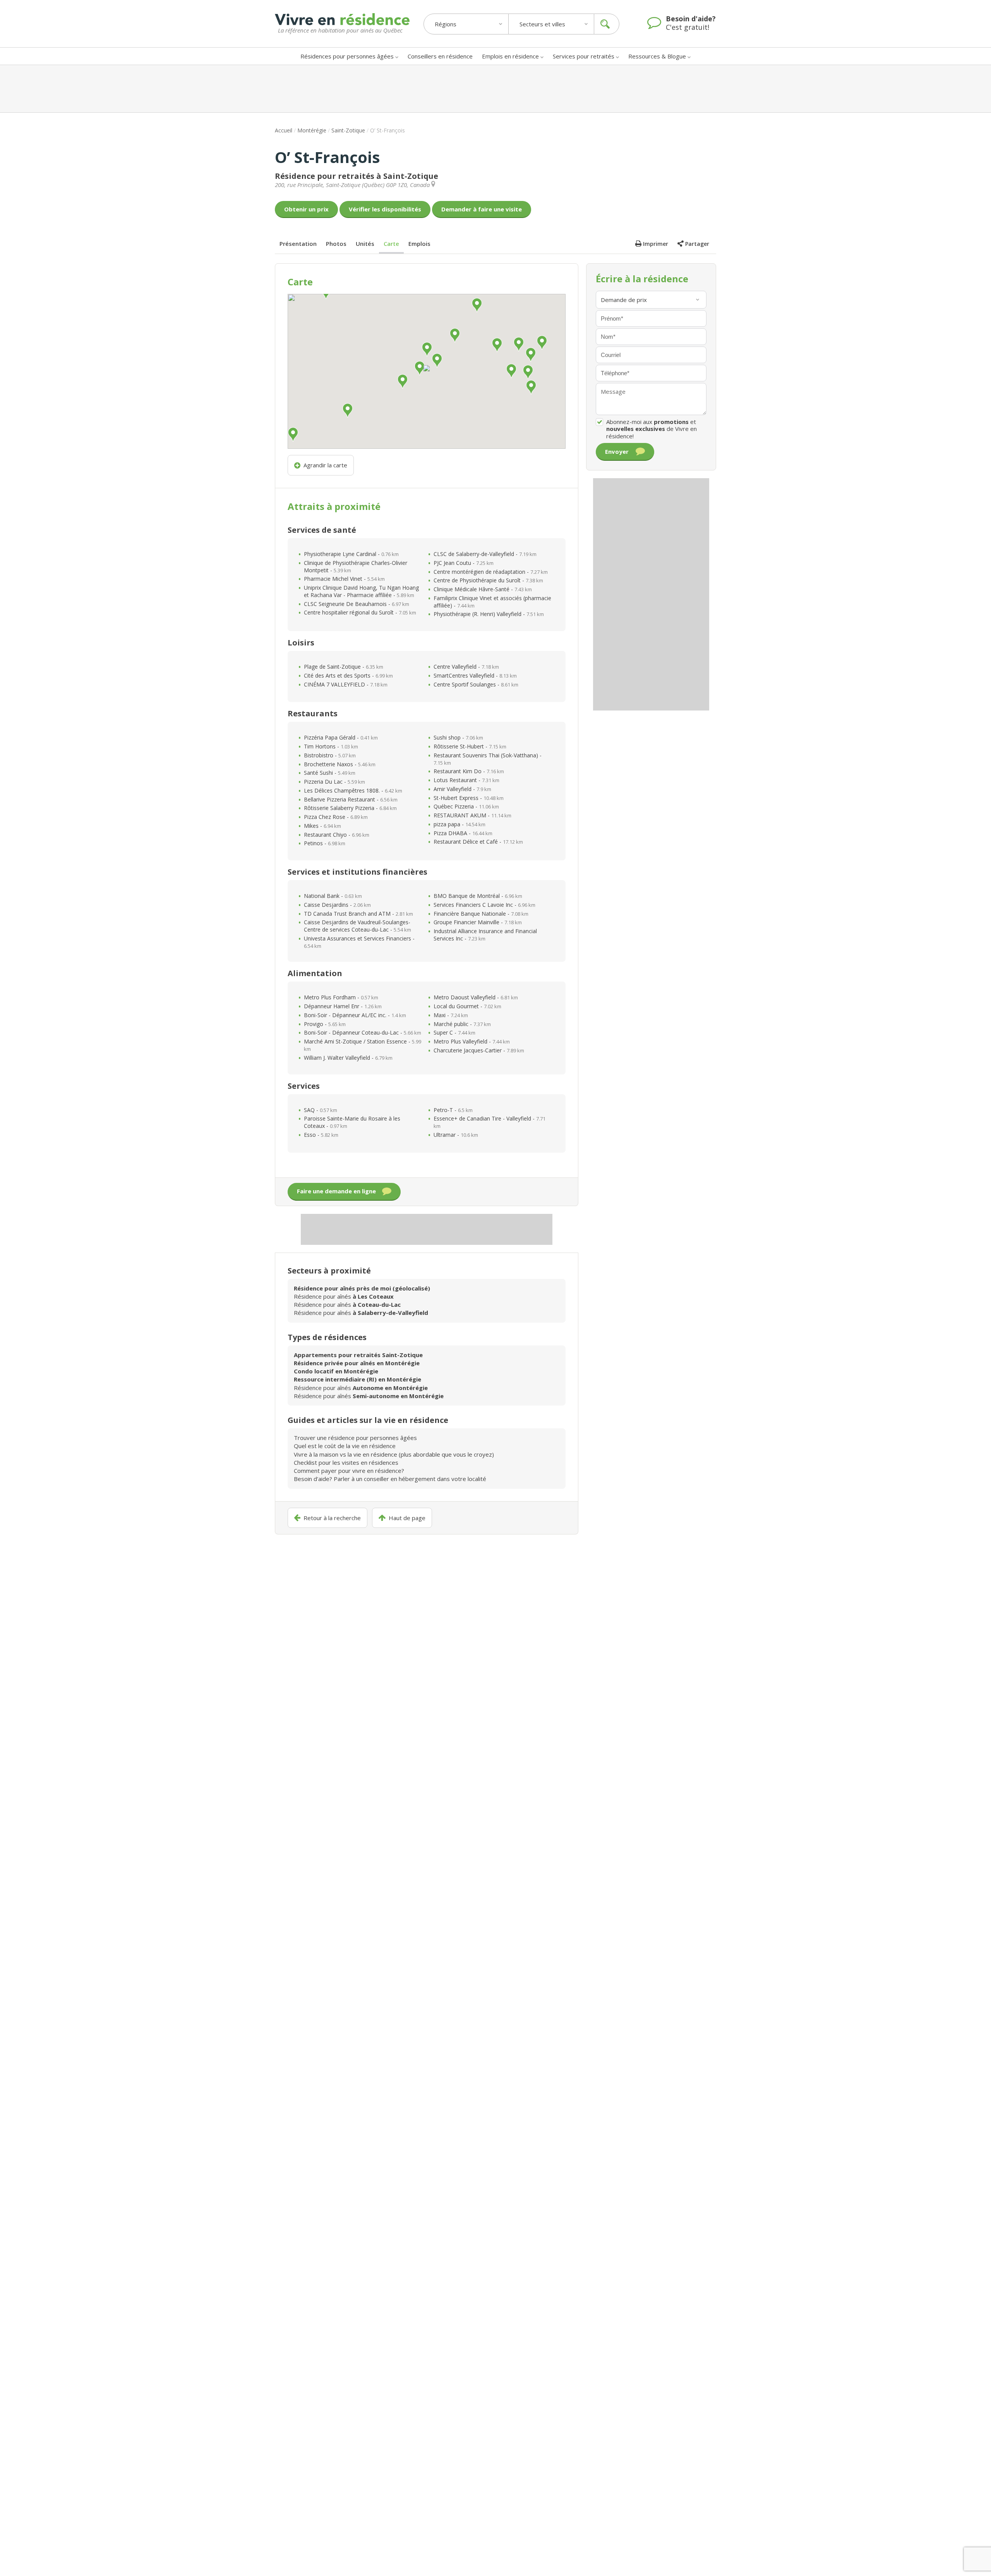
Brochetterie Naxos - (340, 764)
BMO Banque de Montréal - (478, 896)
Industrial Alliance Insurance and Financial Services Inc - (485, 935)
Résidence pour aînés (344, 1296)
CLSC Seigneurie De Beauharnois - (357, 604)
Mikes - (322, 826)
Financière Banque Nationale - (481, 914)
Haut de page (407, 1518)
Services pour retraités (584, 56)
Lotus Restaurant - (466, 780)
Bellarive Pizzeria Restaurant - (351, 799)
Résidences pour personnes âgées (347, 56)
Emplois (419, 244)
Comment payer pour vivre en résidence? (349, 1471)
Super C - (454, 1032)
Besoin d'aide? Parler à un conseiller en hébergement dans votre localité (390, 1479)
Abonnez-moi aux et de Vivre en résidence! (652, 429)
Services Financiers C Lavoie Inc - (484, 905)
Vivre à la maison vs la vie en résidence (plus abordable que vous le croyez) (394, 1454)
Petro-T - (453, 1110)
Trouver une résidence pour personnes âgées (355, 1438)
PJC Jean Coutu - (464, 563)
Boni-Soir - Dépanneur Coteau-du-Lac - (363, 1032)
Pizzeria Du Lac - (334, 782)
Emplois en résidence (510, 56)
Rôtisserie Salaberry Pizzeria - (350, 808)
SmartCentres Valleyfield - (475, 675)
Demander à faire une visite (482, 209)
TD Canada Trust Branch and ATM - (358, 914)
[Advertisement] (495, 89)
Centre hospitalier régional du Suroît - (360, 612)
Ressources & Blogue (657, 56)
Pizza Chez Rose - (336, 817)
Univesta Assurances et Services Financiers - (359, 942)
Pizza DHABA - (463, 833)
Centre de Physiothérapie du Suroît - (488, 580)
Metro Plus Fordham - (341, 997)
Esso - (321, 1135)
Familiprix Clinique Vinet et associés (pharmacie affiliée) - (492, 602)
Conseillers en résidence (440, 56)
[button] (427, 368)
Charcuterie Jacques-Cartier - (479, 1050)
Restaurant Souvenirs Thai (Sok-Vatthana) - (488, 759)
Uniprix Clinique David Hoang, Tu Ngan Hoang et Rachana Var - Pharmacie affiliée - (361, 591)
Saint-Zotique (348, 130)
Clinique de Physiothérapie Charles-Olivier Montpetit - (356, 566)
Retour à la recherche (332, 1518)
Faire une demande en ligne (336, 1191)
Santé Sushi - (330, 773)
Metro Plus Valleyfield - (472, 1041)
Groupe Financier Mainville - (478, 922)
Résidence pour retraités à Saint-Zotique (357, 176)
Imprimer (656, 244)
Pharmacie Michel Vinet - (344, 579)
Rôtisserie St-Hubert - (470, 746)
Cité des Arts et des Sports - (348, 675)
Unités (365, 244)
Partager (697, 244)
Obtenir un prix (306, 209)
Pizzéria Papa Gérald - (341, 737)
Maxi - (451, 1015)
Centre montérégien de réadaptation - (491, 572)
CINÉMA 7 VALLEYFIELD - (346, 684)
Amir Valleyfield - (462, 789)
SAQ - (321, 1110)
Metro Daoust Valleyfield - (476, 997)
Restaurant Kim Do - (469, 771)
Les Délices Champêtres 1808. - (353, 790)
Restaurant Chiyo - (337, 835)
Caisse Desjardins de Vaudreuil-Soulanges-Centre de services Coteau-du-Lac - (357, 926)
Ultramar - (456, 1135)
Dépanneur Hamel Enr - (343, 1006)
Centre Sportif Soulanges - (476, 684)
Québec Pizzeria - (466, 806)
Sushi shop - (458, 737)
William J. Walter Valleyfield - (348, 1058)
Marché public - (462, 1024)
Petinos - (325, 843)
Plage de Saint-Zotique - (344, 667)
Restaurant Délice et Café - (478, 842)
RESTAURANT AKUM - (472, 815)
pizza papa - (459, 824)
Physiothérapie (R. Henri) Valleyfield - (489, 614)
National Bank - (333, 896)
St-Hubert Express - (469, 798)
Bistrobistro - (330, 755)
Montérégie (312, 130)
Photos (336, 244)
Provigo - (325, 1024)
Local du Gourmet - (467, 1006)
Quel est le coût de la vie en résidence (345, 1446)
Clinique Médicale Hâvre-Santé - (483, 589)
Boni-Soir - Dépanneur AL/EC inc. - (355, 1015)
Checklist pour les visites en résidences (346, 1462)
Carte (391, 244)
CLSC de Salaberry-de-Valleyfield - (485, 554)
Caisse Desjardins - (337, 905)
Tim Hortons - (331, 746)
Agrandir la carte (325, 465)
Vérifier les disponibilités (385, 209)
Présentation (298, 244)
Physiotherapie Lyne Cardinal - (351, 554)
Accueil (284, 130)
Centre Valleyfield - (466, 667)
